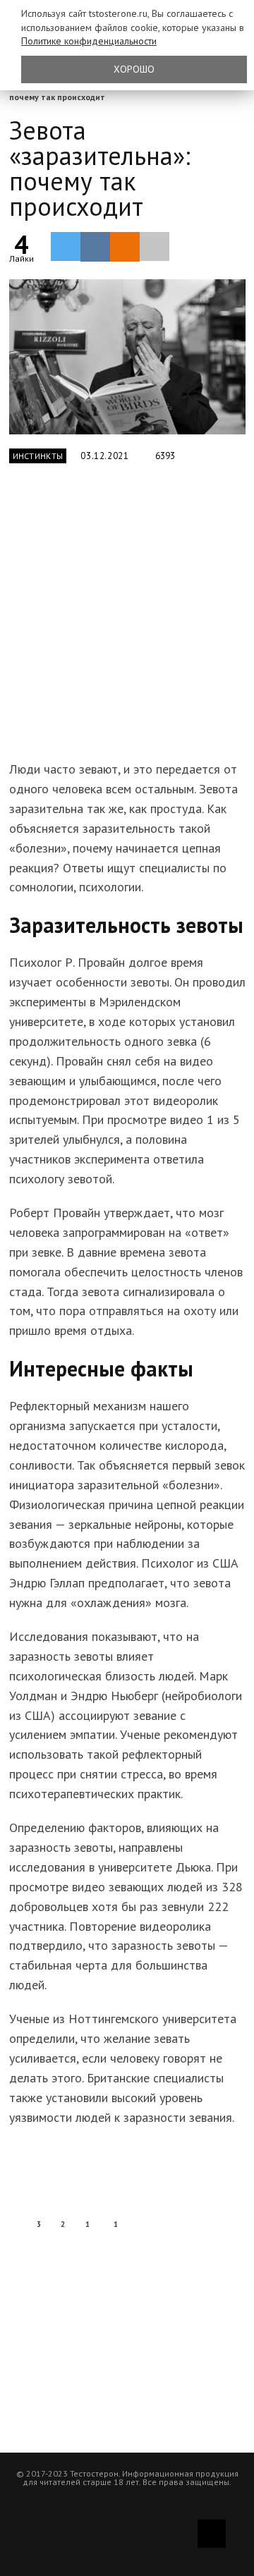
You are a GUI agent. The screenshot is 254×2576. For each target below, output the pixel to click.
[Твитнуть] (66, 246)
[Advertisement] (127, 620)
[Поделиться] (95, 247)
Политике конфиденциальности (89, 41)
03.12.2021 (105, 456)
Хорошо (134, 69)
